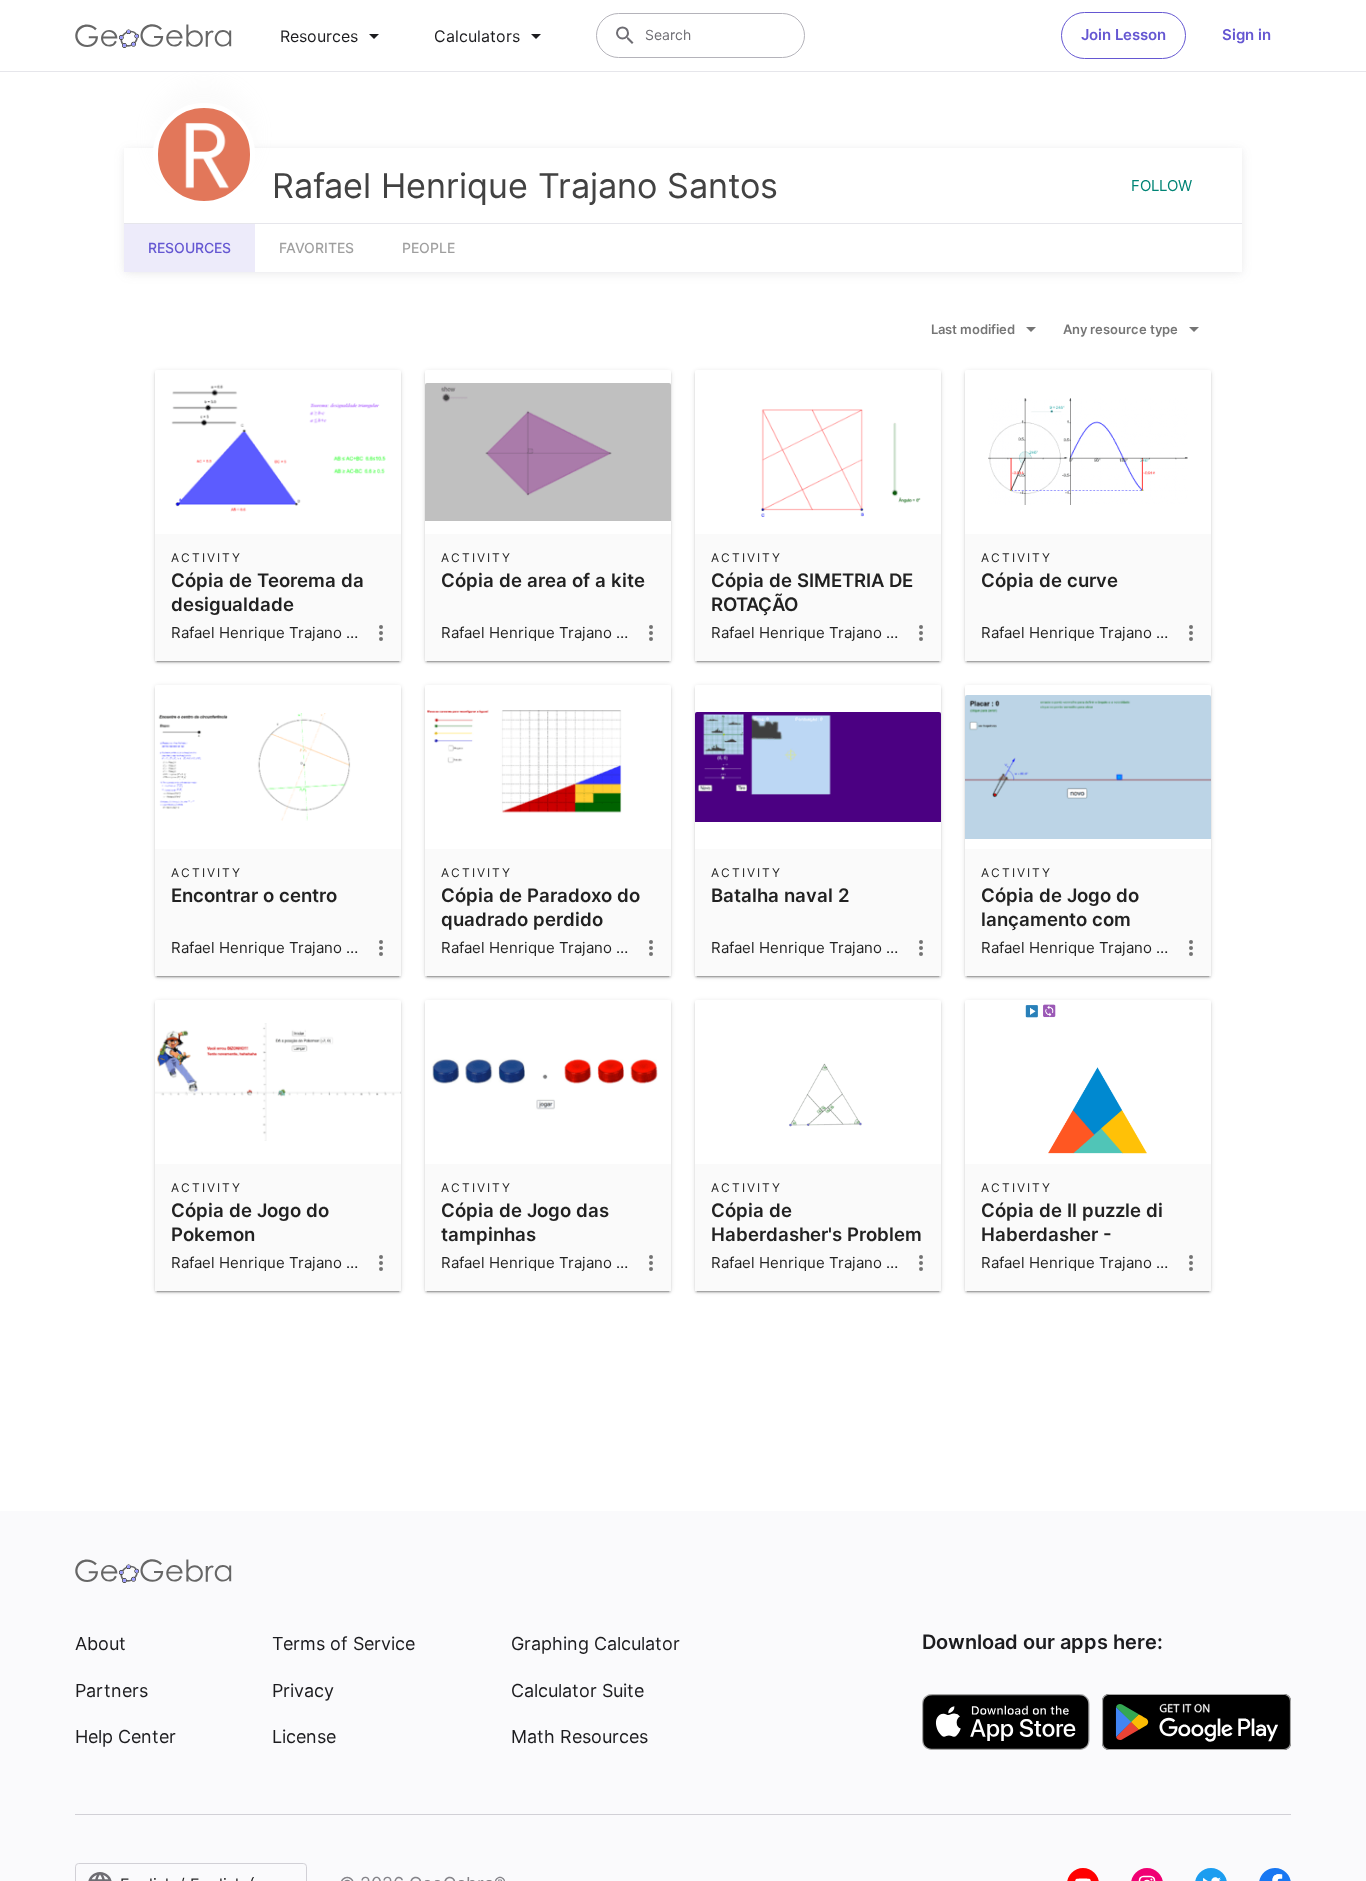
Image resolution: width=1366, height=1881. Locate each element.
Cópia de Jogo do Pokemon (250, 1222)
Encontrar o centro (254, 895)
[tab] (333, 36)
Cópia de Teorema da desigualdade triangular (267, 604)
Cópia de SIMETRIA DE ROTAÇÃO (812, 592)
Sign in (1246, 34)
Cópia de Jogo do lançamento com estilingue (1060, 919)
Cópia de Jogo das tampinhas (525, 1222)
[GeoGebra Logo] (153, 36)
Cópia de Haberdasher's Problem (816, 1222)
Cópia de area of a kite (543, 580)
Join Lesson (1123, 34)
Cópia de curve (1049, 580)
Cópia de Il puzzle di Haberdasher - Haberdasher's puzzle (1078, 1234)
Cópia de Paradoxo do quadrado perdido (540, 907)
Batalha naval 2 (780, 895)
